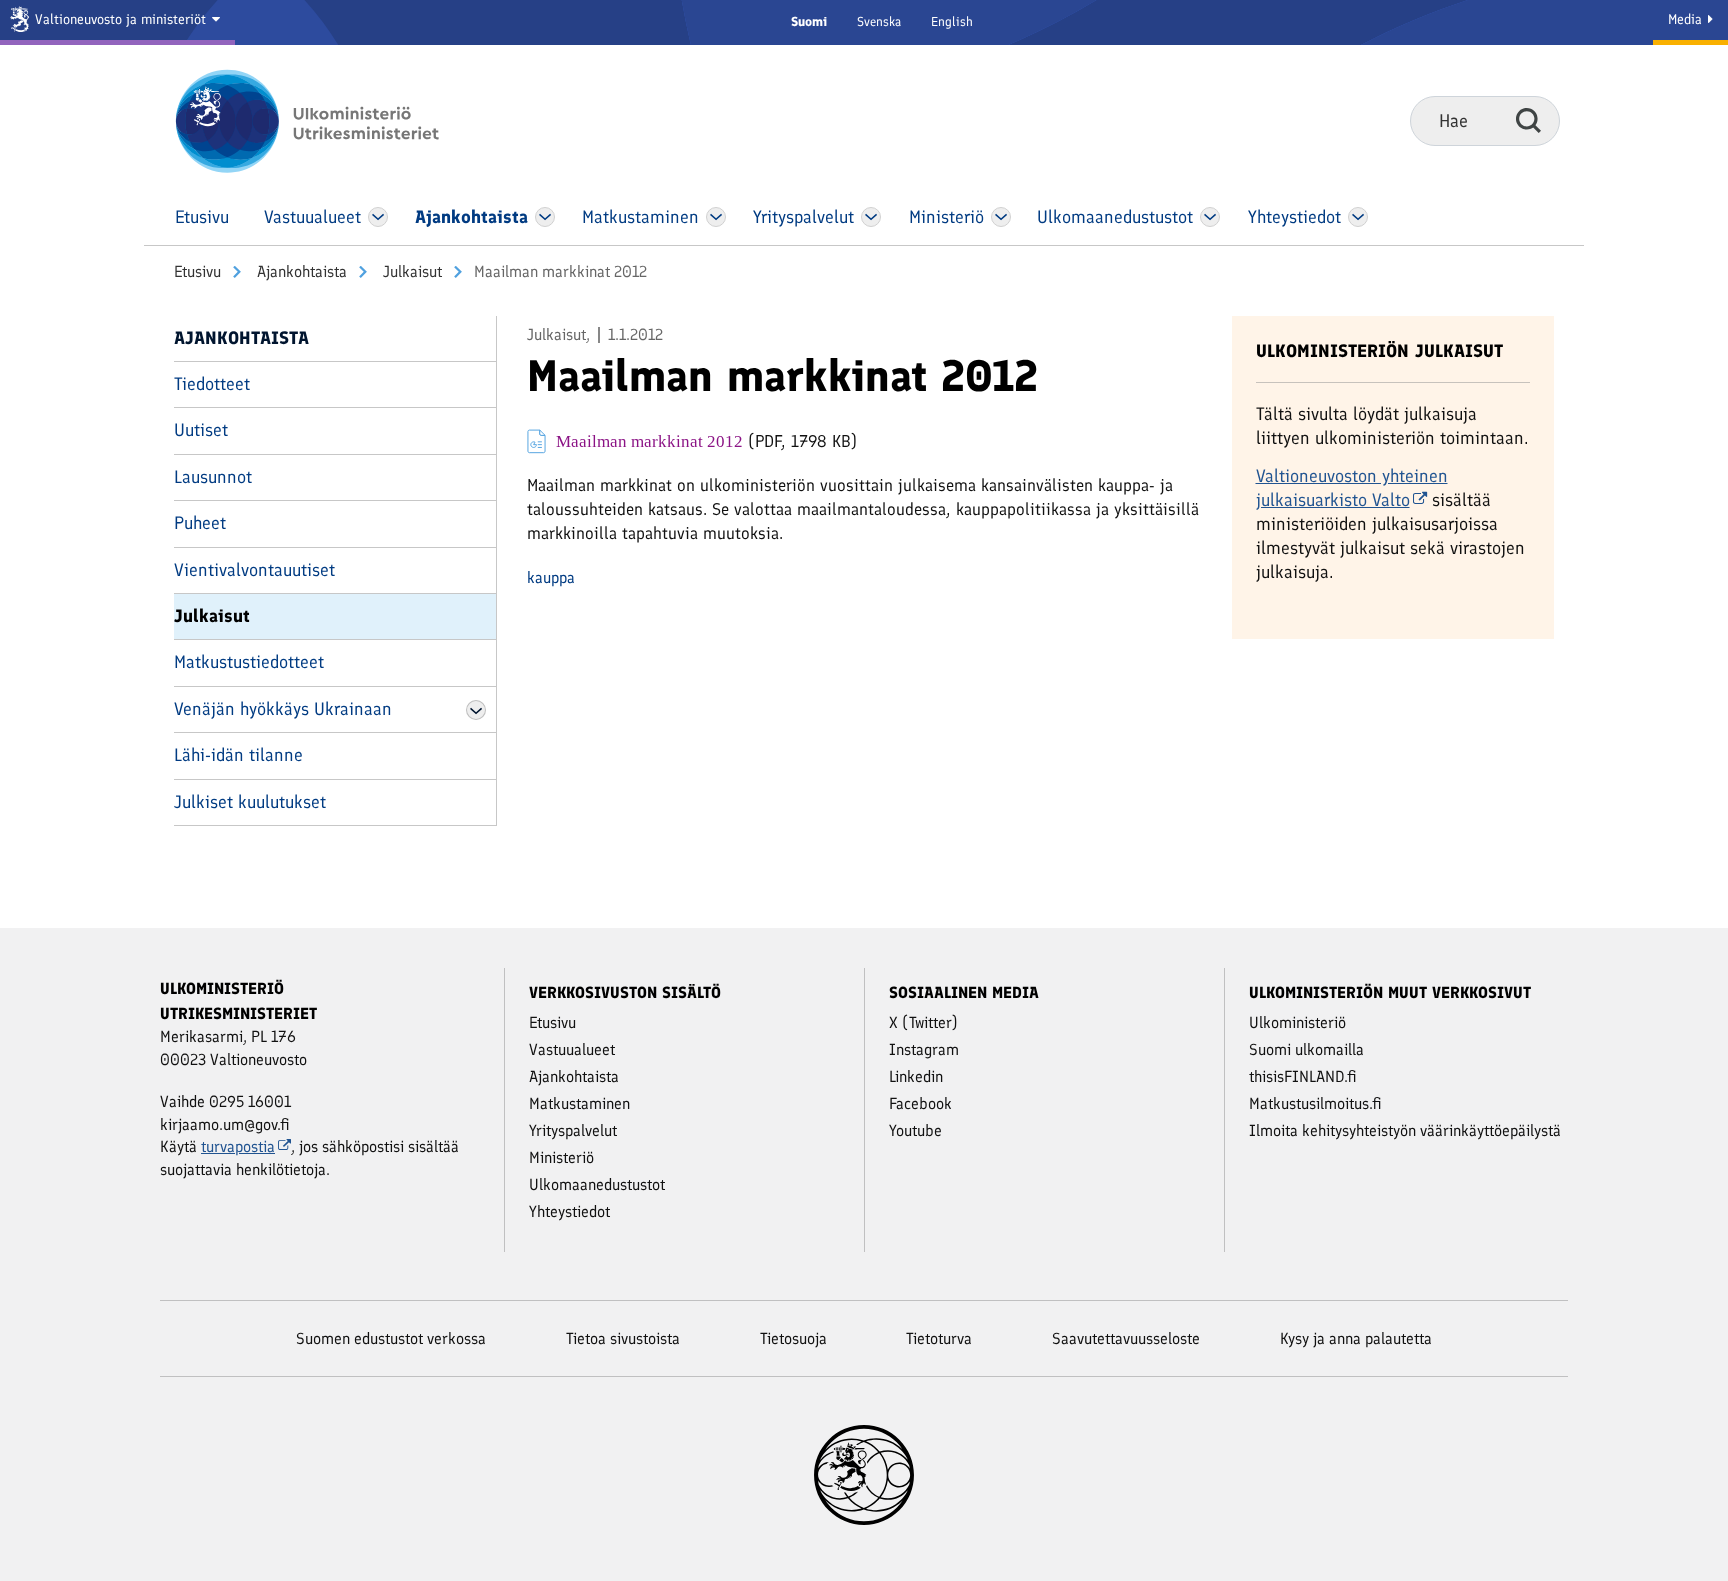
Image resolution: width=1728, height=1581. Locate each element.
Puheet (200, 523)
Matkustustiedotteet (249, 662)
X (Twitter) (923, 1022)
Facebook (920, 1103)
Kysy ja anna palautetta (1356, 1338)
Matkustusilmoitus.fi (1315, 1103)
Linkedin (916, 1076)
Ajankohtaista (300, 271)
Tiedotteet (212, 384)
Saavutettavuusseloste (1126, 1338)
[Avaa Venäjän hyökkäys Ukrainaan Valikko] (476, 710)
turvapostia (238, 1146)
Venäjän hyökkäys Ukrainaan (283, 709)
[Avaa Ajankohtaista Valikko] (545, 217)
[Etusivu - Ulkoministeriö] (336, 121)
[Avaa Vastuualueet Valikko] (378, 217)
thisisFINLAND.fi (1303, 1076)
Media (1687, 19)
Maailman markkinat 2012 (649, 440)
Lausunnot (213, 477)
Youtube (915, 1130)
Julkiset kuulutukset (250, 802)
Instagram (924, 1049)
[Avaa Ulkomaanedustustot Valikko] (1209, 217)
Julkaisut (410, 271)
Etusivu (197, 271)
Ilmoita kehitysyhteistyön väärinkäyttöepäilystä (1405, 1130)
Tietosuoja (793, 1338)
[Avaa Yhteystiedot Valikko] (1357, 217)
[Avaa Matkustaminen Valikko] (716, 217)
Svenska (879, 21)
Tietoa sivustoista (623, 1338)
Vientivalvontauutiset (254, 570)
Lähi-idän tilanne (238, 755)
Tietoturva (939, 1338)
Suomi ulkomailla (1306, 1049)
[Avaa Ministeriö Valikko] (1001, 217)
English (952, 21)
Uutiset (201, 430)
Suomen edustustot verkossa (391, 1338)
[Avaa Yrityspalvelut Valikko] (871, 217)
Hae (1528, 120)
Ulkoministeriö (1297, 1022)
